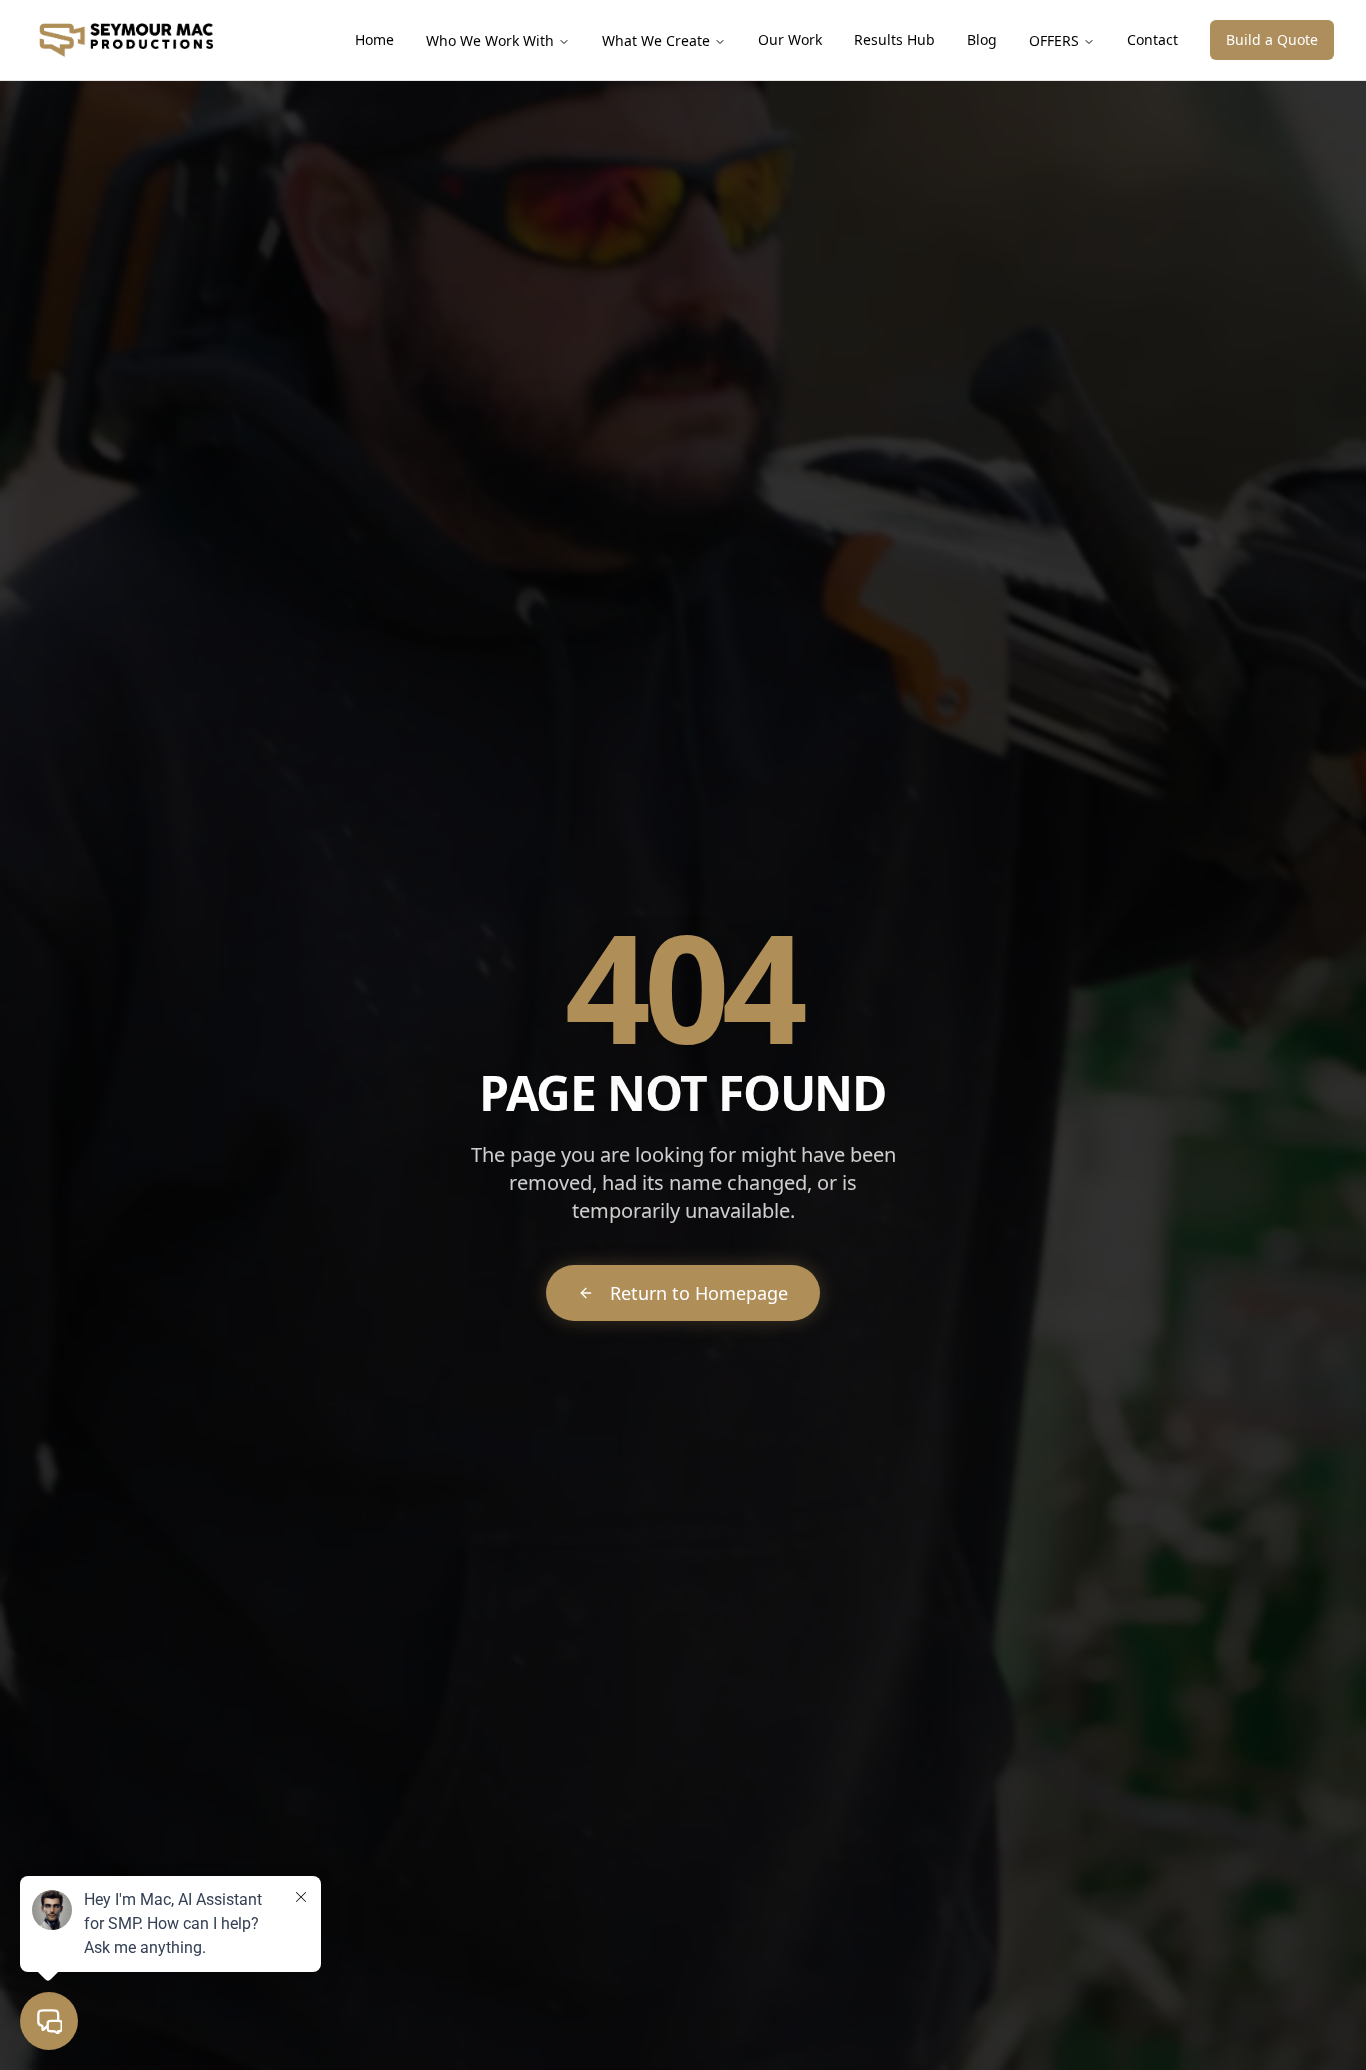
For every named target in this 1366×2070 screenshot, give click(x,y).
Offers (1054, 40)
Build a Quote (1272, 39)
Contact (1152, 39)
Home (374, 39)
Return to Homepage (699, 1293)
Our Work (790, 39)
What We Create (656, 40)
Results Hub (894, 39)
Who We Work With (490, 40)
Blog (982, 39)
